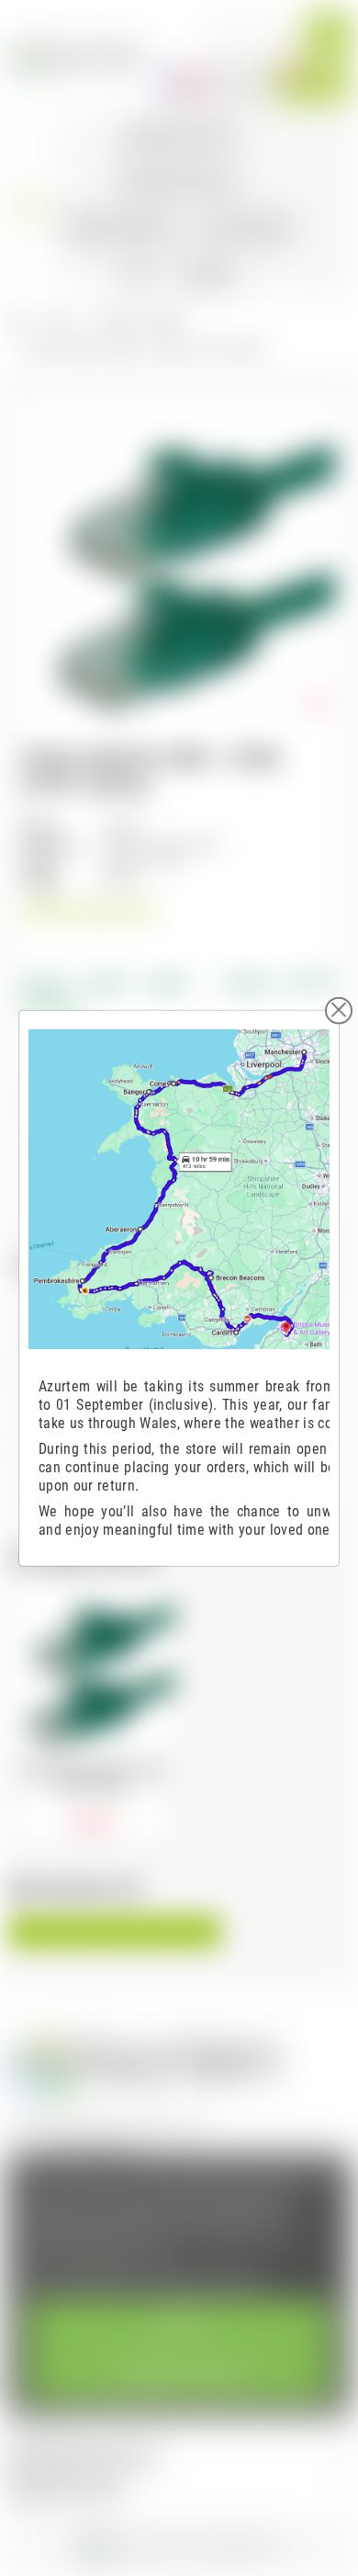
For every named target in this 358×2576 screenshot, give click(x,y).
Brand (39, 826)
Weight (41, 881)
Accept (179, 2325)
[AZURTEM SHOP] (77, 56)
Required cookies (179, 2375)
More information (81, 2279)
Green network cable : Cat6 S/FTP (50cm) (92, 1777)
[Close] (339, 1010)
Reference (50, 844)
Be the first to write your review (115, 1932)
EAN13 (41, 862)
